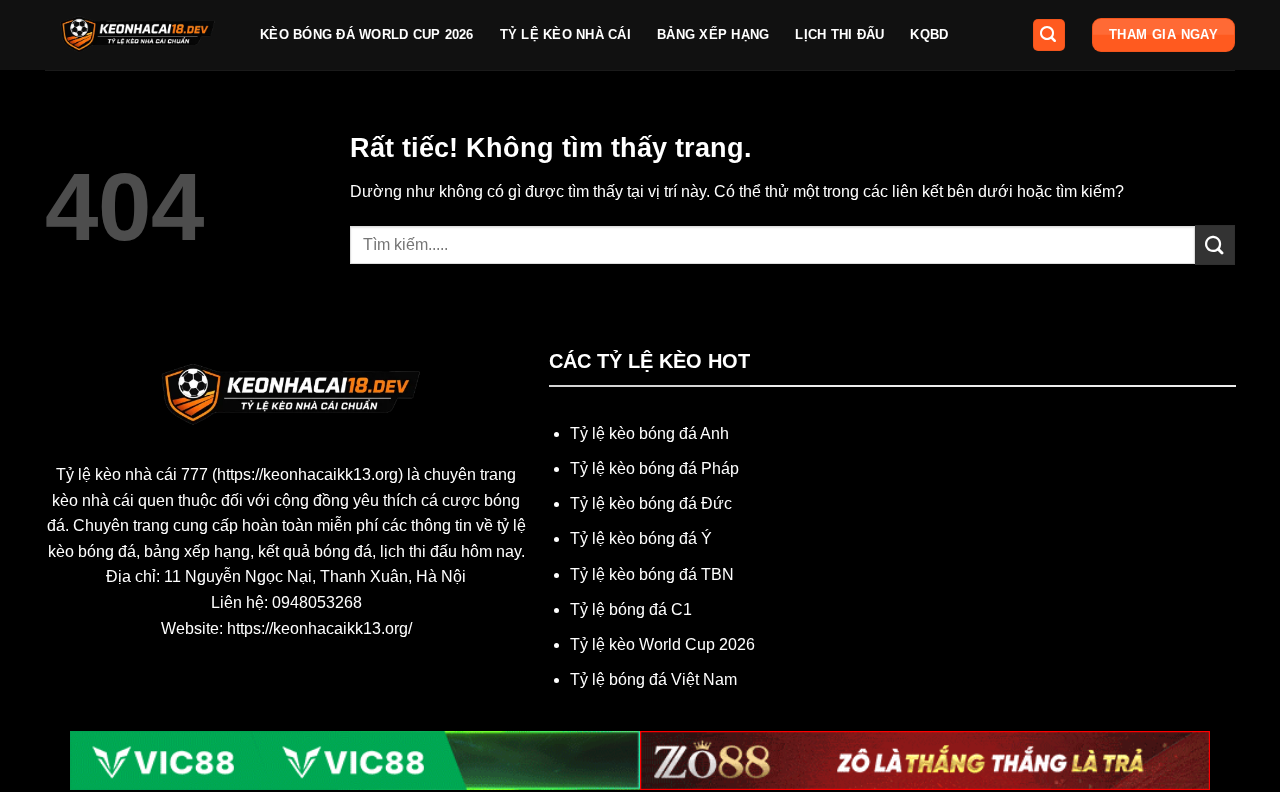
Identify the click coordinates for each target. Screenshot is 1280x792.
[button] (1049, 35)
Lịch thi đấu (839, 34)
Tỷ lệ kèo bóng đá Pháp (654, 468)
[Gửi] (1215, 244)
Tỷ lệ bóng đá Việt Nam (653, 679)
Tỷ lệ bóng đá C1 (631, 609)
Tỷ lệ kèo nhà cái (565, 34)
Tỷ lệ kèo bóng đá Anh (649, 433)
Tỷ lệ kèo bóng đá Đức (651, 503)
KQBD (929, 34)
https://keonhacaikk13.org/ (319, 628)
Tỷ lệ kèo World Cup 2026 (662, 644)
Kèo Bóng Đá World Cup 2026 (367, 34)
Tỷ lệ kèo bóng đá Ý (641, 538)
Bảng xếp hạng (713, 34)
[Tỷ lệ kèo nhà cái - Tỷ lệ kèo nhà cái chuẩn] (137, 35)
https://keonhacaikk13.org (307, 474)
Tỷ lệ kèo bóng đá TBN (652, 574)
